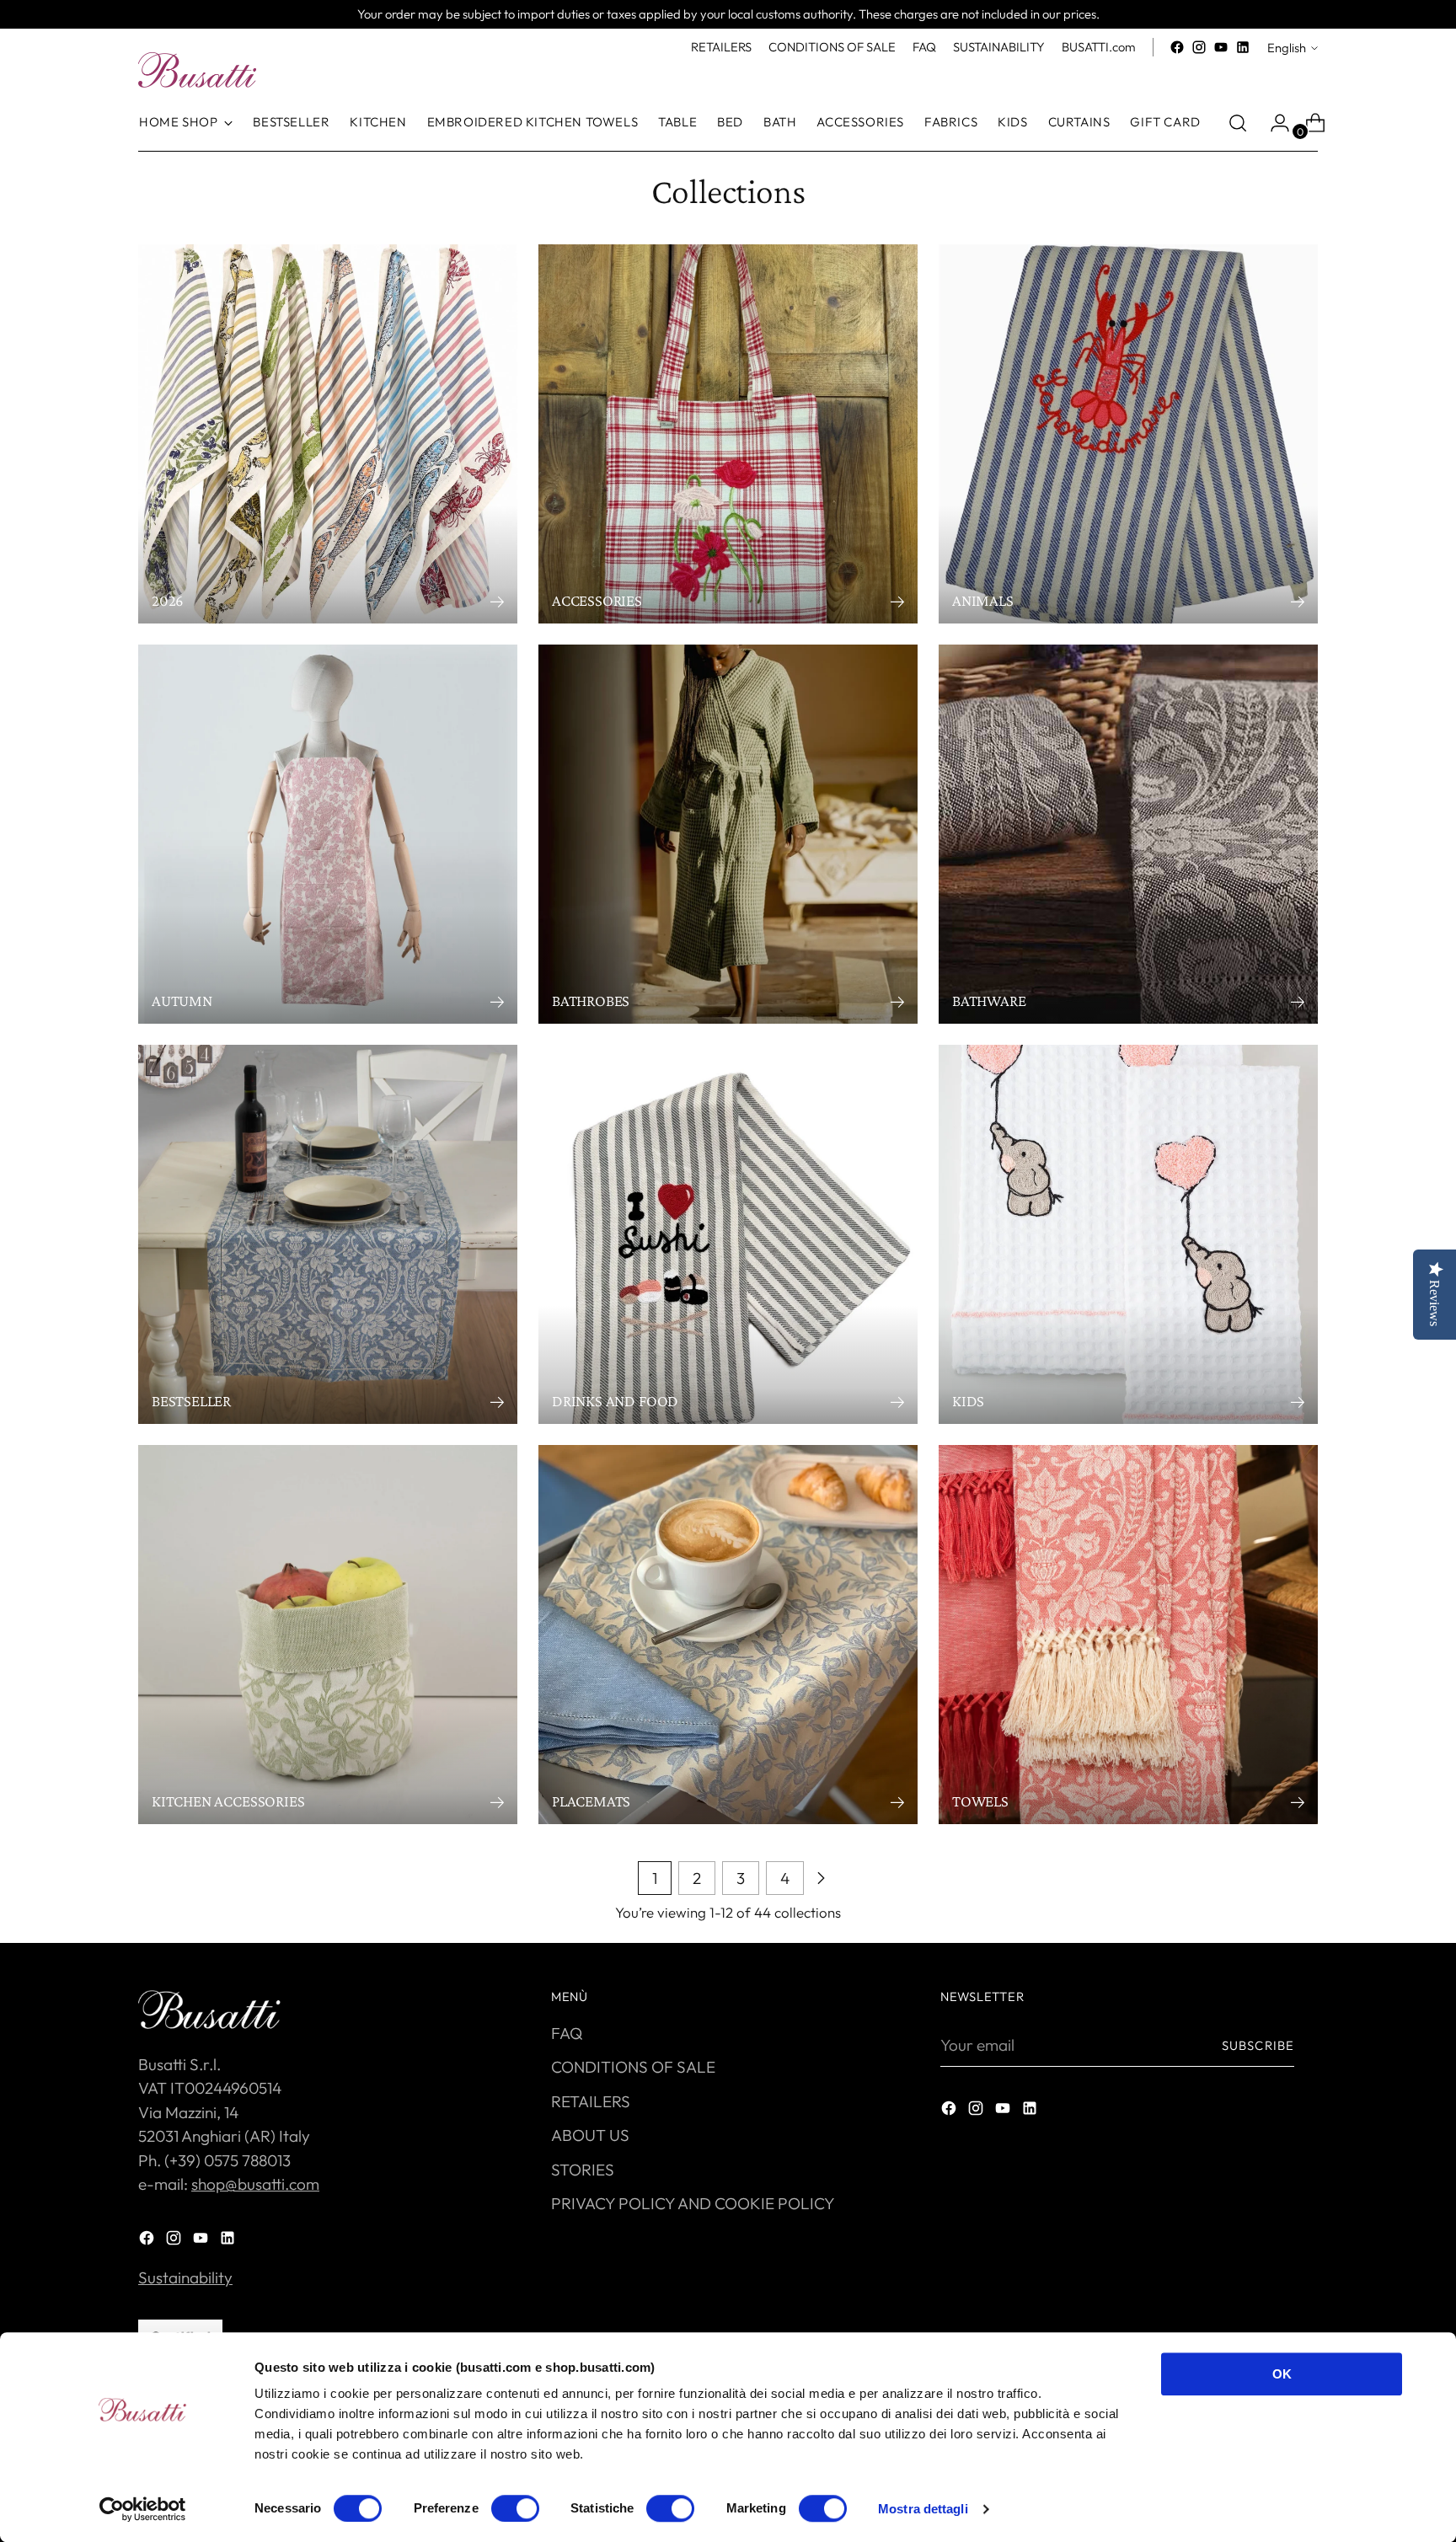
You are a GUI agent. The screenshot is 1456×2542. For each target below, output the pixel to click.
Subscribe (1258, 2045)
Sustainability (185, 2277)
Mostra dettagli (923, 2509)
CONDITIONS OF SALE (633, 2067)
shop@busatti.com (255, 2184)
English (1287, 48)
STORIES (583, 2170)
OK (1282, 2374)
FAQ (567, 2033)
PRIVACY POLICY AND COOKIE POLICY (693, 2203)
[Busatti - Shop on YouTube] (1221, 47)
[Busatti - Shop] (197, 70)
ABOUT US (590, 2135)
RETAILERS (591, 2101)
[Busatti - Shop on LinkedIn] (1243, 47)
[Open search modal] (1238, 123)
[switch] (515, 2508)
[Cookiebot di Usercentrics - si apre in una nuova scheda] (143, 2509)
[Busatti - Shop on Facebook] (1177, 47)
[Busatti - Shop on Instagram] (1199, 47)
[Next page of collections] (821, 1878)
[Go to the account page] (1273, 123)
